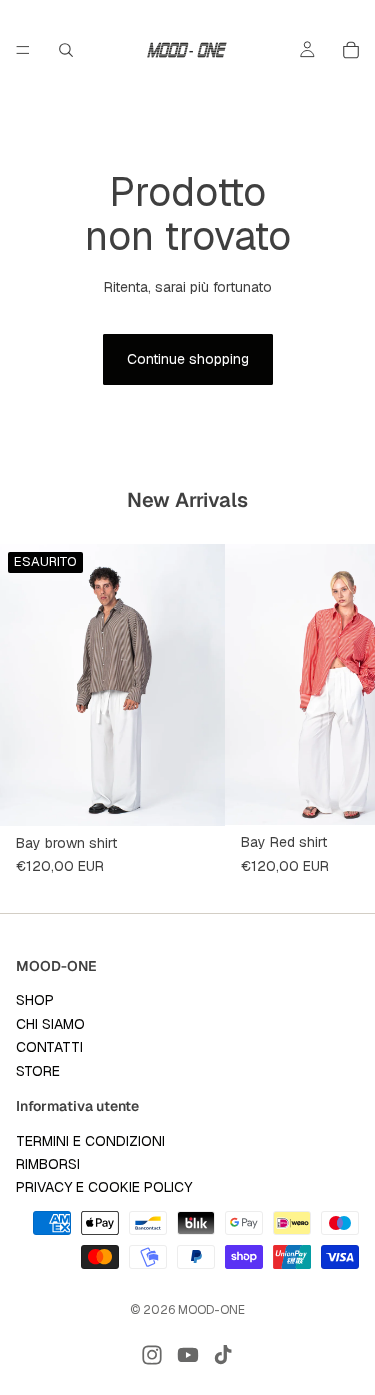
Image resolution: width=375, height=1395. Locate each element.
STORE (38, 1070)
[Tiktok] (223, 1355)
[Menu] (23, 50)
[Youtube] (188, 1355)
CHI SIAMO (50, 1024)
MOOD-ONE (211, 1310)
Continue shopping (188, 359)
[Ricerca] (66, 50)
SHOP (35, 1000)
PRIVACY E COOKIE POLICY (104, 1187)
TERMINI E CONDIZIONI (90, 1141)
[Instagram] (152, 1355)
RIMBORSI (48, 1164)
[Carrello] (351, 50)
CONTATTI (49, 1047)
